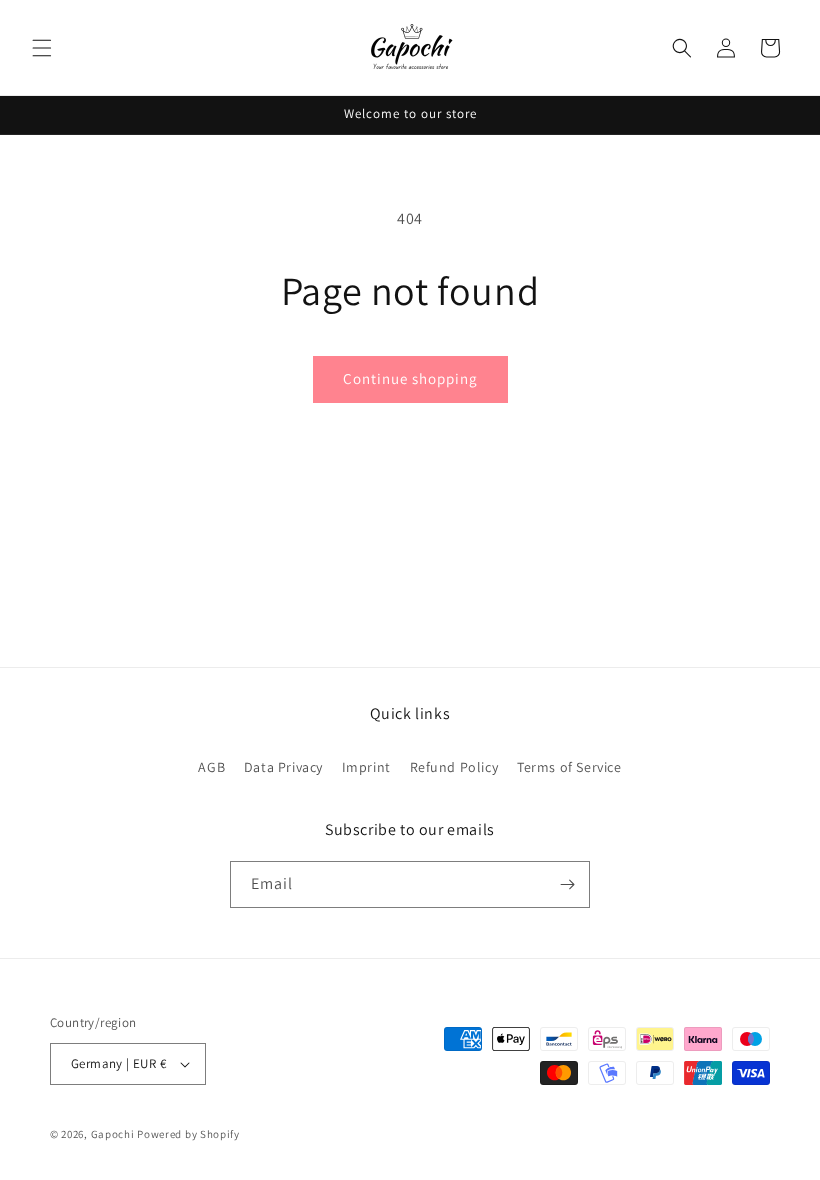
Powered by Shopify (188, 1134)
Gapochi (113, 1134)
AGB (211, 767)
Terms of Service (569, 767)
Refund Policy (454, 767)
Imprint (366, 767)
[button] (42, 48)
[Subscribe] (567, 884)
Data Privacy (283, 767)
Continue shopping (410, 378)
